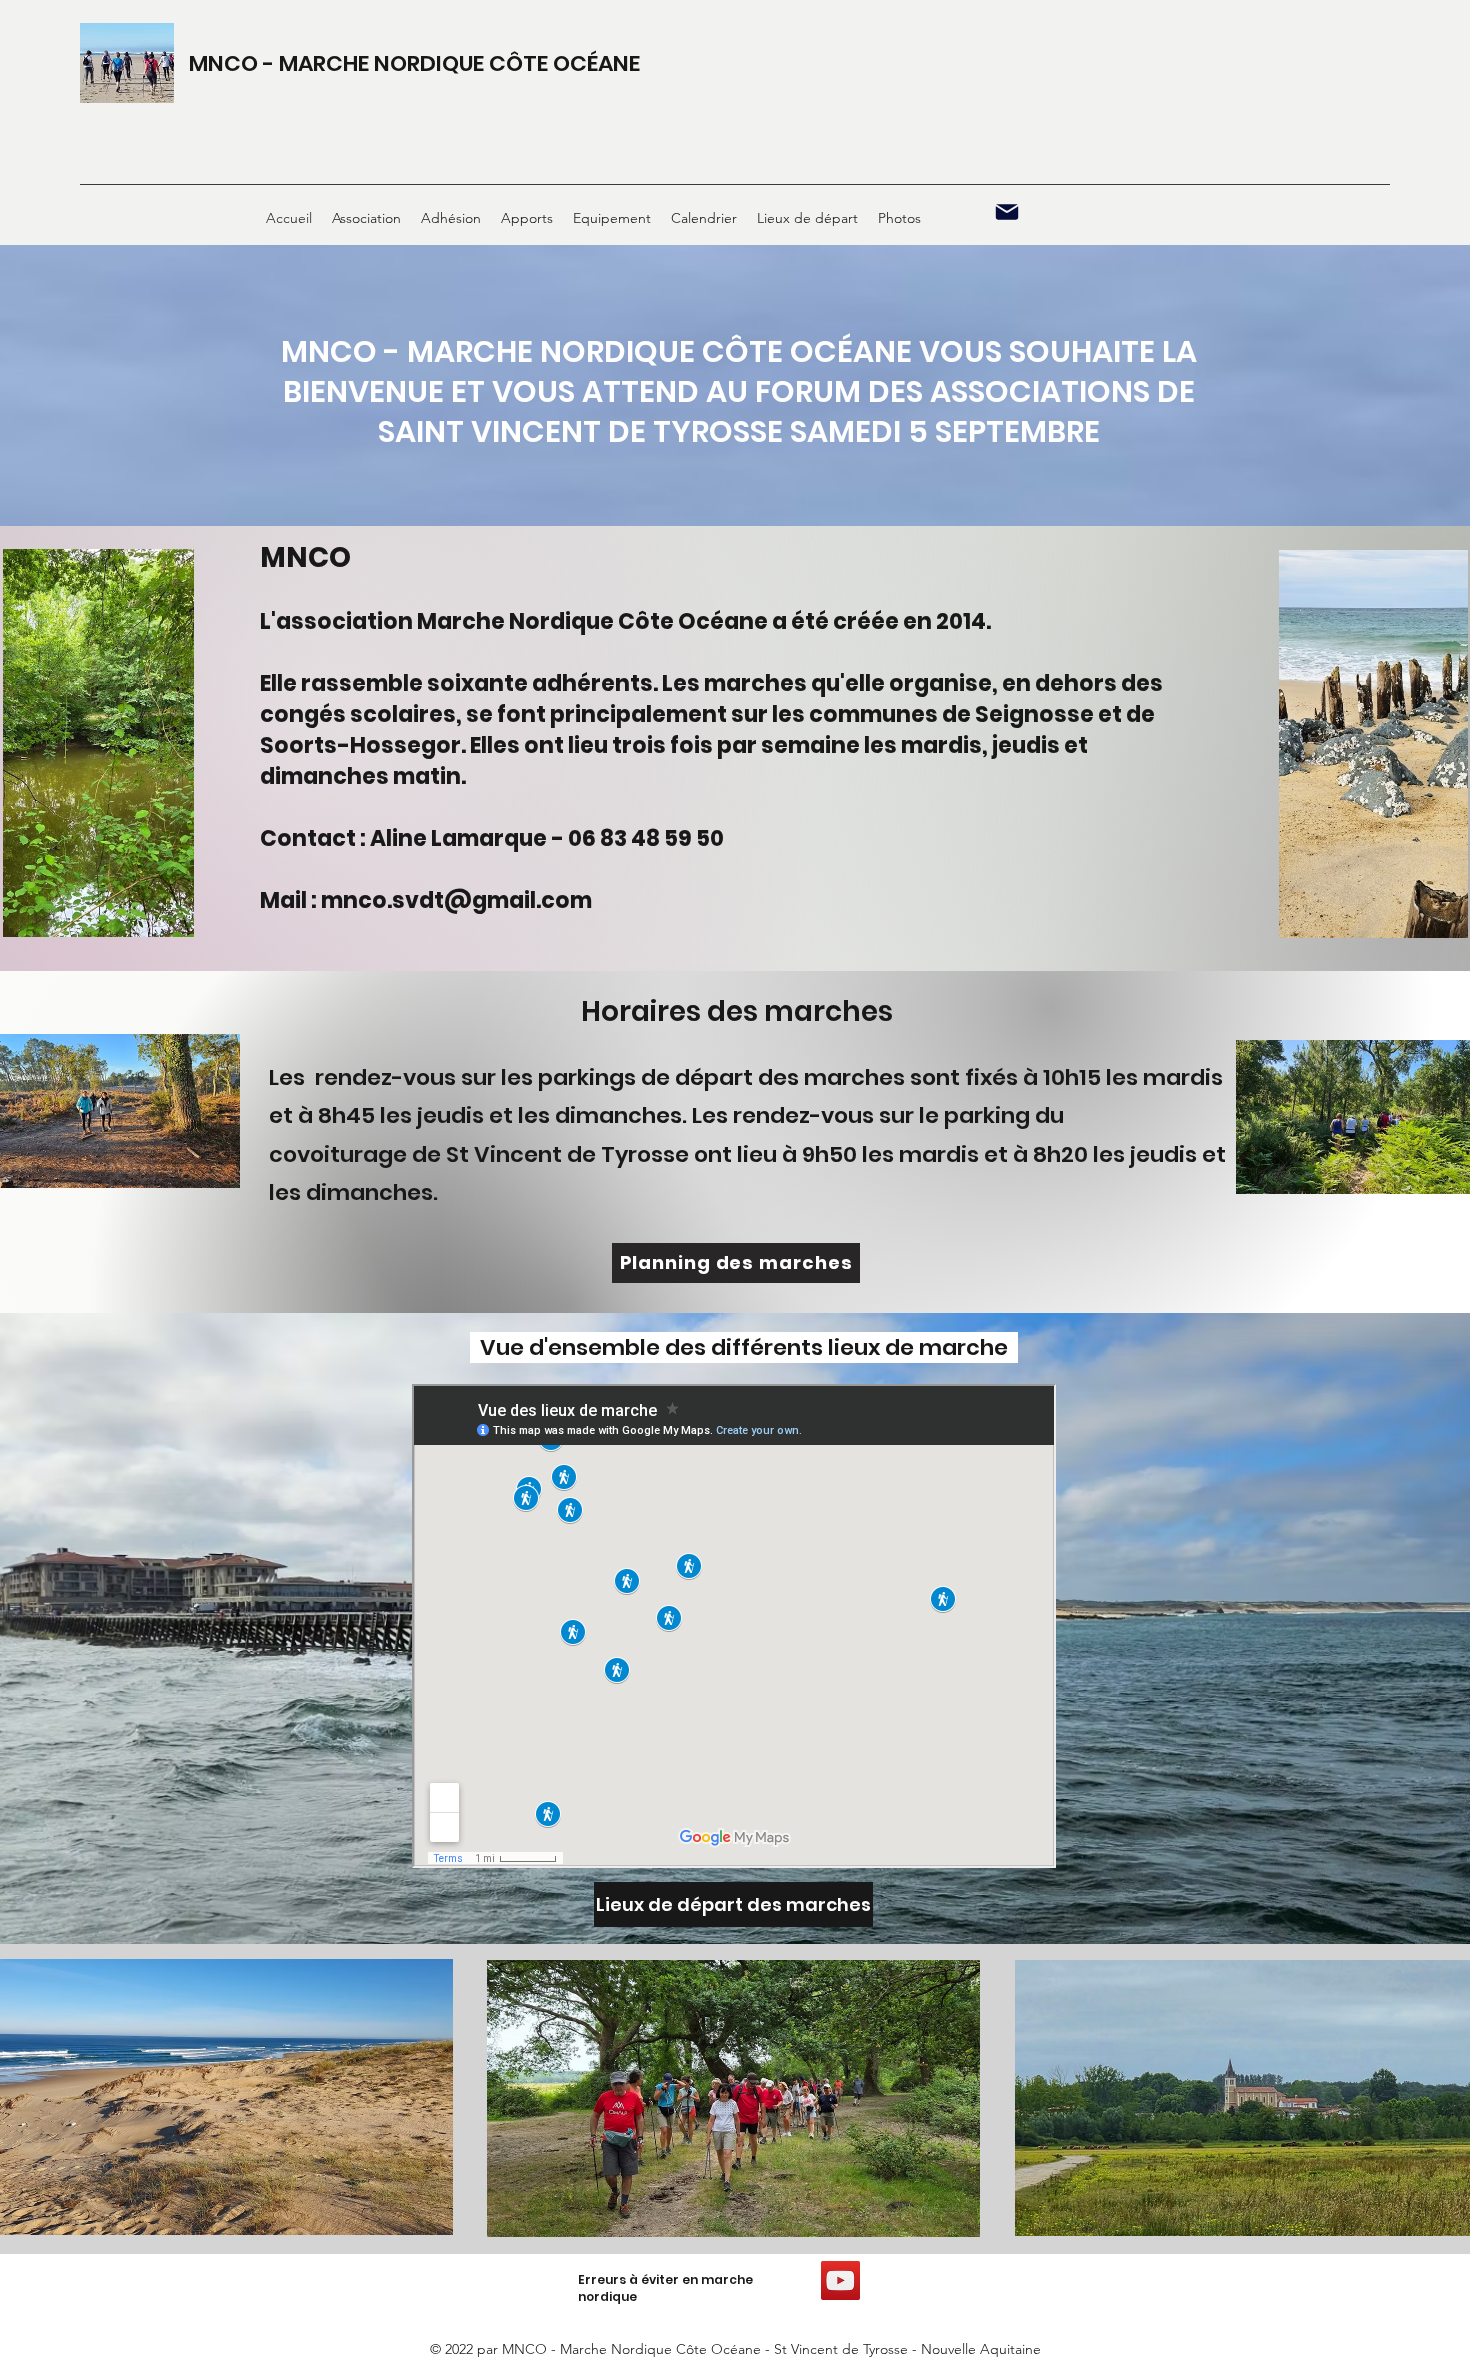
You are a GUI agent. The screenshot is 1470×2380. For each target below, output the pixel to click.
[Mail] (1007, 212)
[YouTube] (840, 2280)
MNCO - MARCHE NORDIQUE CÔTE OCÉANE (414, 63)
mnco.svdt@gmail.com (456, 900)
